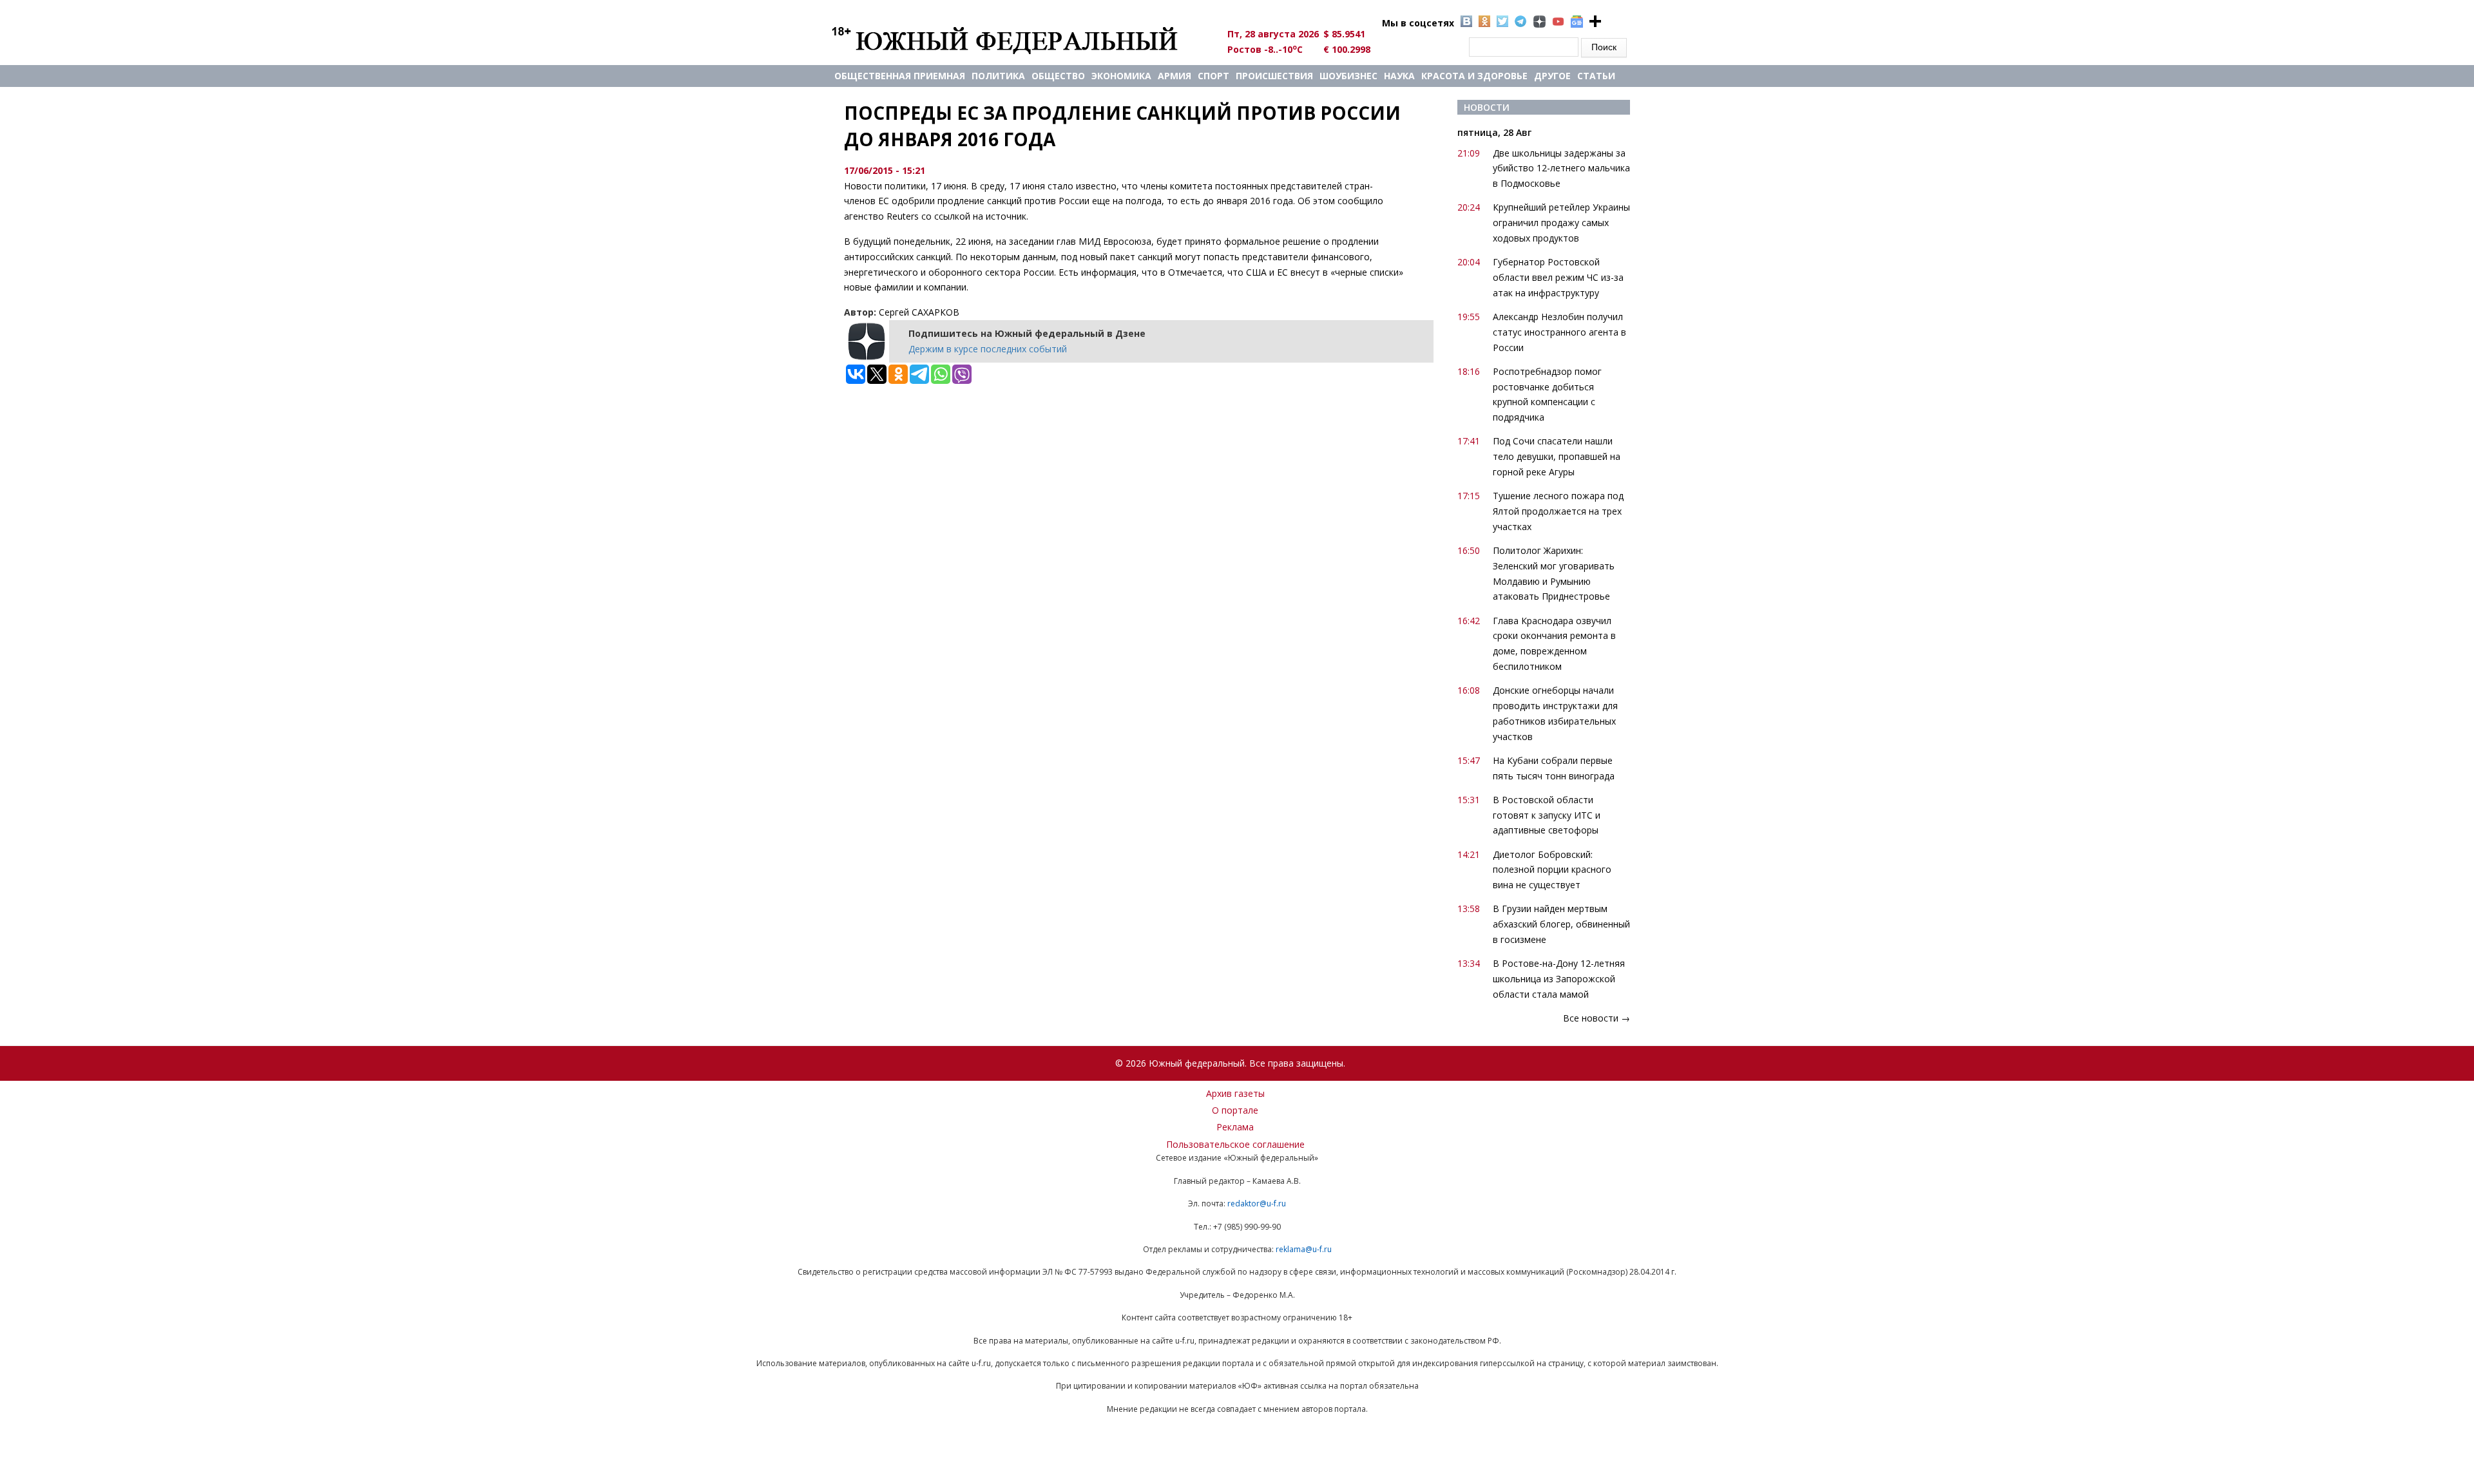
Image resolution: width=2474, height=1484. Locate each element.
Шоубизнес (1348, 76)
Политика (998, 76)
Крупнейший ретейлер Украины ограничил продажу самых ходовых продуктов (1561, 223)
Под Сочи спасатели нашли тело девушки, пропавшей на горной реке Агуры (1557, 456)
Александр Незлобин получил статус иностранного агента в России (1559, 332)
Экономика (1121, 76)
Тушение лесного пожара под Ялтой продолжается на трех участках (1558, 511)
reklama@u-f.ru (1304, 1249)
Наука (1399, 76)
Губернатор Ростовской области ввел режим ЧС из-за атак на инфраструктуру (1558, 277)
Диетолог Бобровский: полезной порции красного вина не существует (1552, 870)
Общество (1058, 76)
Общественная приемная (900, 76)
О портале (1235, 1110)
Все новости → (1597, 1018)
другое (1552, 76)
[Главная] (1020, 40)
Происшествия (1274, 76)
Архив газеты (1235, 1093)
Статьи (1596, 76)
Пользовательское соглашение (1235, 1144)
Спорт (1213, 76)
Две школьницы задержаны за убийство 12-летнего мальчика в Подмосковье (1561, 168)
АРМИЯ (1175, 76)
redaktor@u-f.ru (1257, 1203)
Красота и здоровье (1474, 76)
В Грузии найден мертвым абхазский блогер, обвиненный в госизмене (1561, 924)
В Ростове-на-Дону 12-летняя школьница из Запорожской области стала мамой (1559, 979)
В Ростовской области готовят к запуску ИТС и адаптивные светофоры (1547, 815)
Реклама (1235, 1127)
